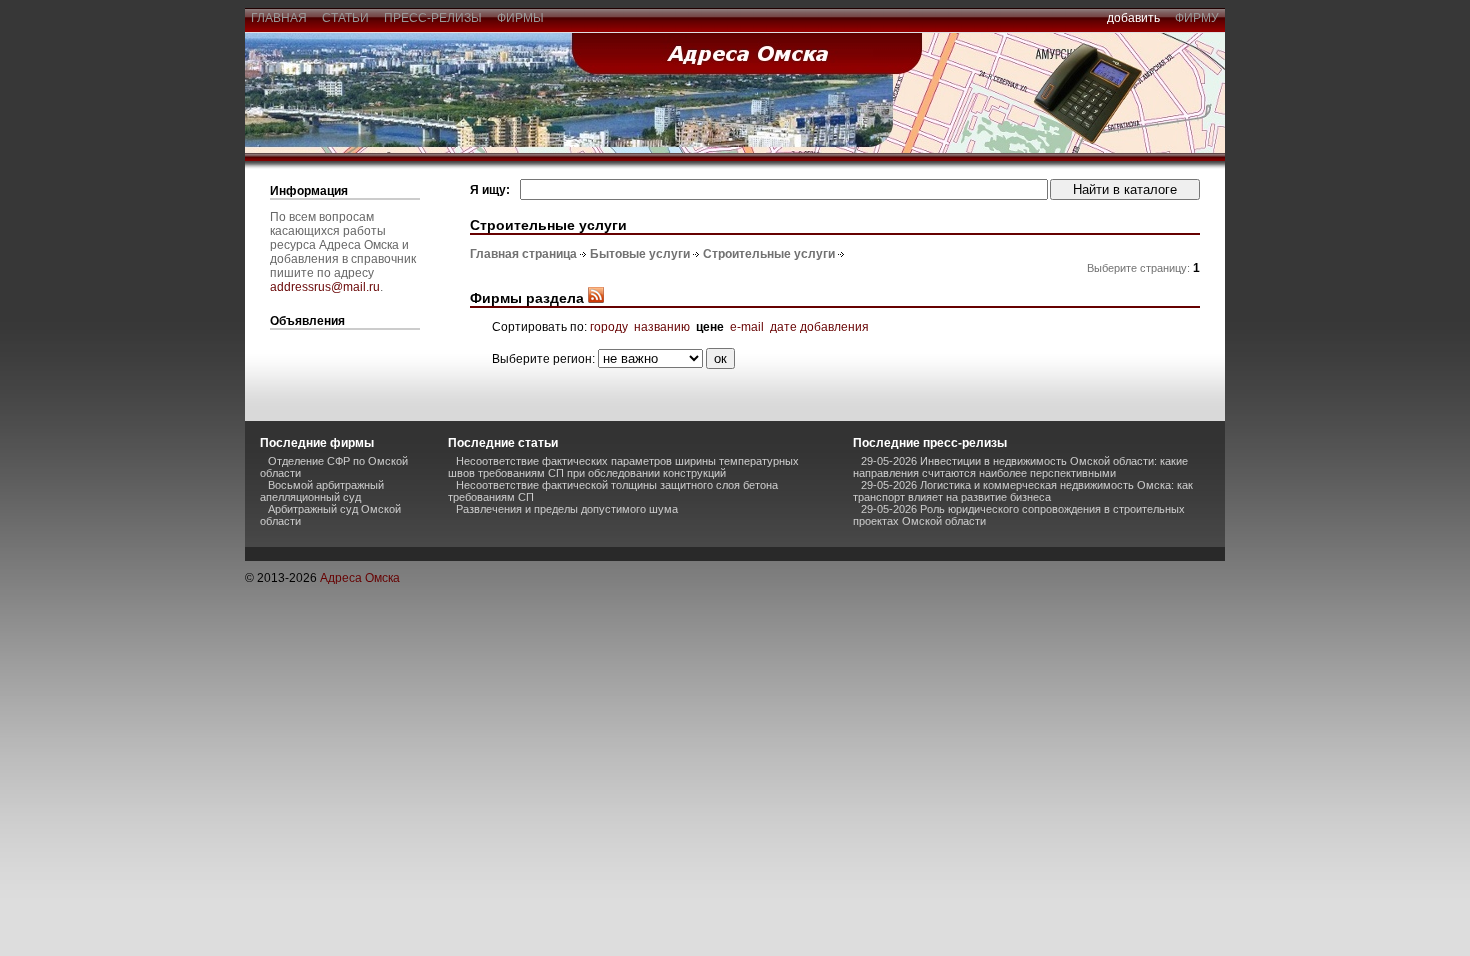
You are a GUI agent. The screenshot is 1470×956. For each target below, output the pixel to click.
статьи (345, 18)
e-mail (747, 327)
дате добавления (819, 327)
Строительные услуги (769, 254)
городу (609, 327)
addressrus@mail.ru (325, 287)
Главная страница (523, 254)
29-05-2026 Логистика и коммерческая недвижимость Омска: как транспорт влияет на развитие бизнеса (1023, 491)
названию (662, 327)
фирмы (520, 18)
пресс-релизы (433, 18)
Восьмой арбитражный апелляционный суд (322, 491)
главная (279, 18)
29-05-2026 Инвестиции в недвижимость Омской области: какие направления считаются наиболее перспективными (1020, 467)
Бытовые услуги (640, 254)
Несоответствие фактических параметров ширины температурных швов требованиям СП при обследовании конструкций (623, 467)
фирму (1197, 18)
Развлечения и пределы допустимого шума (567, 509)
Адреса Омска (360, 578)
